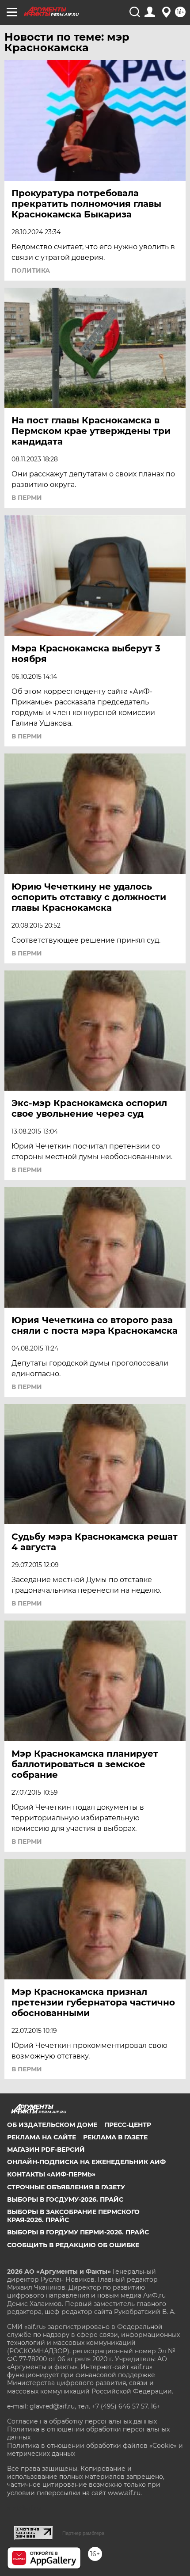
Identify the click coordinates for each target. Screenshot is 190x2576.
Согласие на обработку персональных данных (82, 2421)
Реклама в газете (115, 2137)
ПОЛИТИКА (31, 270)
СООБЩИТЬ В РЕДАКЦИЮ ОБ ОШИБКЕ (73, 2245)
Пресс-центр (128, 2125)
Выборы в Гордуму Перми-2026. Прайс (78, 2232)
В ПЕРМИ (27, 498)
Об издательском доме (52, 2125)
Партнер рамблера (83, 2533)
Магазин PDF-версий (46, 2150)
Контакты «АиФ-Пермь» (51, 2174)
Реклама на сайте (42, 2137)
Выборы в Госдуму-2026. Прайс (65, 2199)
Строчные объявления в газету (66, 2187)
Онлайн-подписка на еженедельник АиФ (86, 2162)
